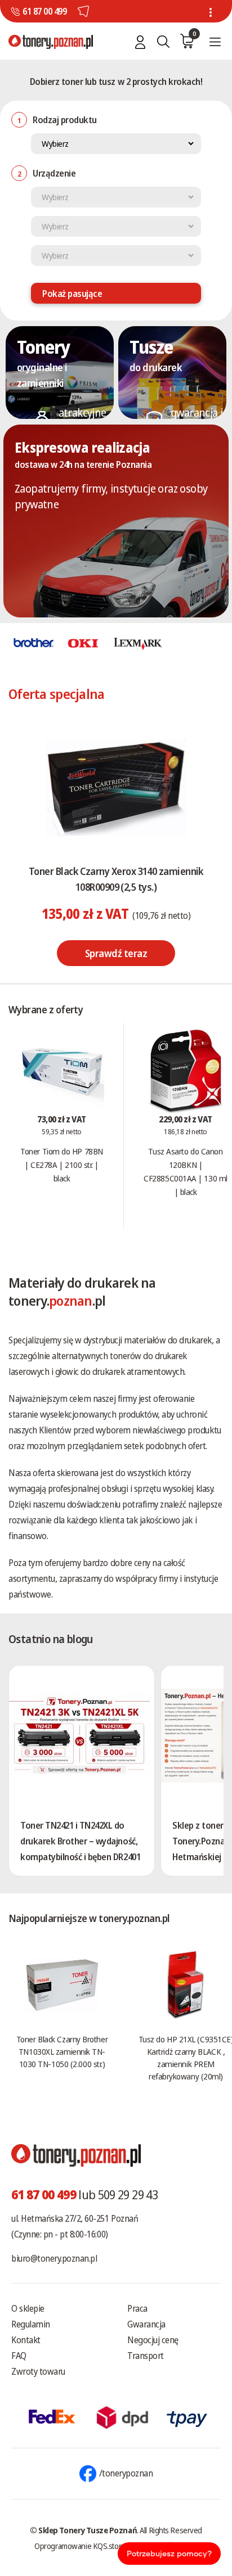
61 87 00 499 (44, 11)
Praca (137, 2308)
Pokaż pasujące (72, 294)
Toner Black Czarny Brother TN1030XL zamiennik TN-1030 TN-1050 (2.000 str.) (62, 2051)
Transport (146, 2356)
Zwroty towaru (38, 2371)
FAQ (19, 2356)
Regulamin (31, 2324)
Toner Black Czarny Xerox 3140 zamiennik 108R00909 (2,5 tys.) (116, 879)
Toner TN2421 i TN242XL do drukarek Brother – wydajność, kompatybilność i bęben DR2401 (80, 1841)
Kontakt (26, 2340)
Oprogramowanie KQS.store (80, 2546)
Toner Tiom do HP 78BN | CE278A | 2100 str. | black (62, 1165)
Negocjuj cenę (153, 2340)
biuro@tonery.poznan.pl (54, 2258)
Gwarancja (146, 2324)
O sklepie (28, 2308)
